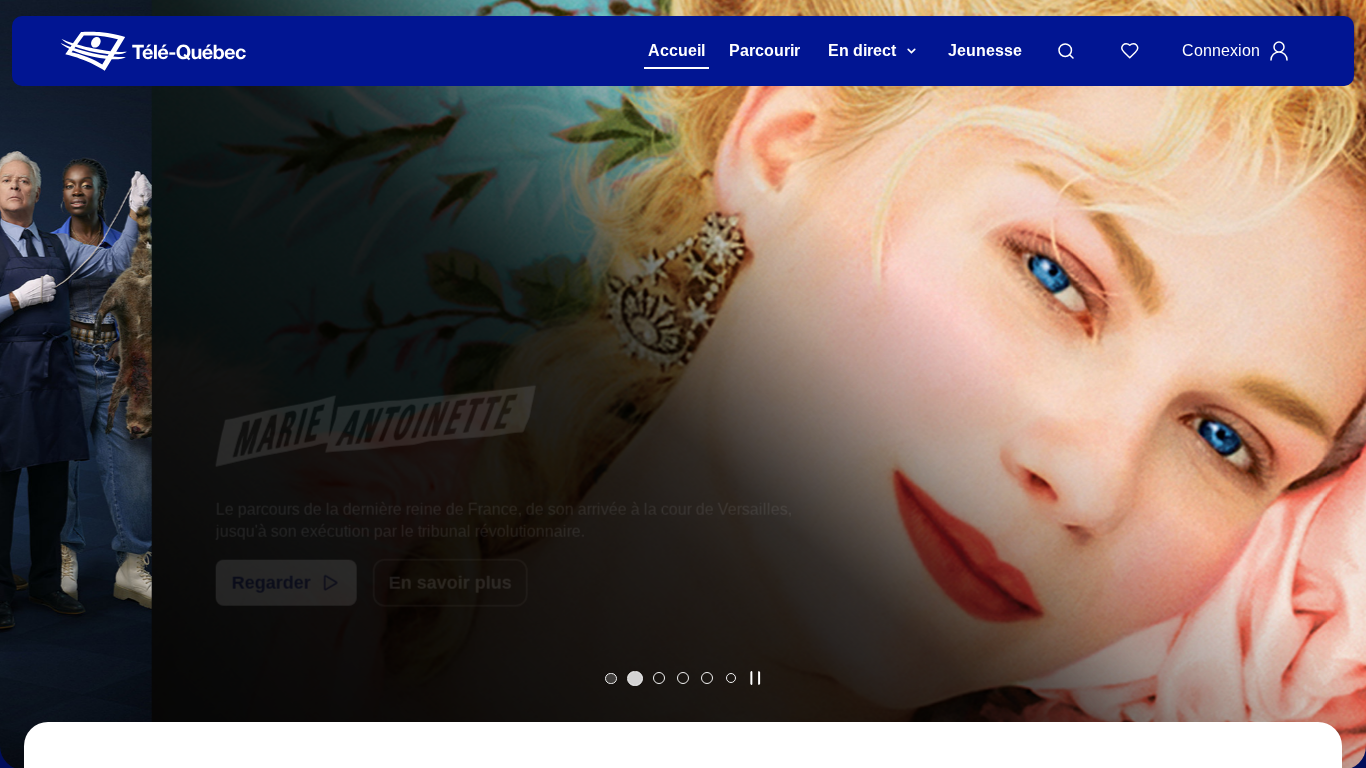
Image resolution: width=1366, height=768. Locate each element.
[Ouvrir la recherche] (1066, 51)
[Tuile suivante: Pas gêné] (1336, 410)
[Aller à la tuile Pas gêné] (659, 678)
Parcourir (764, 50)
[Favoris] (1130, 51)
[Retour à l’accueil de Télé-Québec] (153, 51)
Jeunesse (985, 50)
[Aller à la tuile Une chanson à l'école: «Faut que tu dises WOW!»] (731, 678)
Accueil (676, 50)
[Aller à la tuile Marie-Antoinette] (635, 678)
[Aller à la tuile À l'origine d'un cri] (683, 678)
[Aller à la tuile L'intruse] (707, 678)
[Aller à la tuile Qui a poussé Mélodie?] (611, 678)
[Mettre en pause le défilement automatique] (755, 678)
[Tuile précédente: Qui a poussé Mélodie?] (29, 410)
